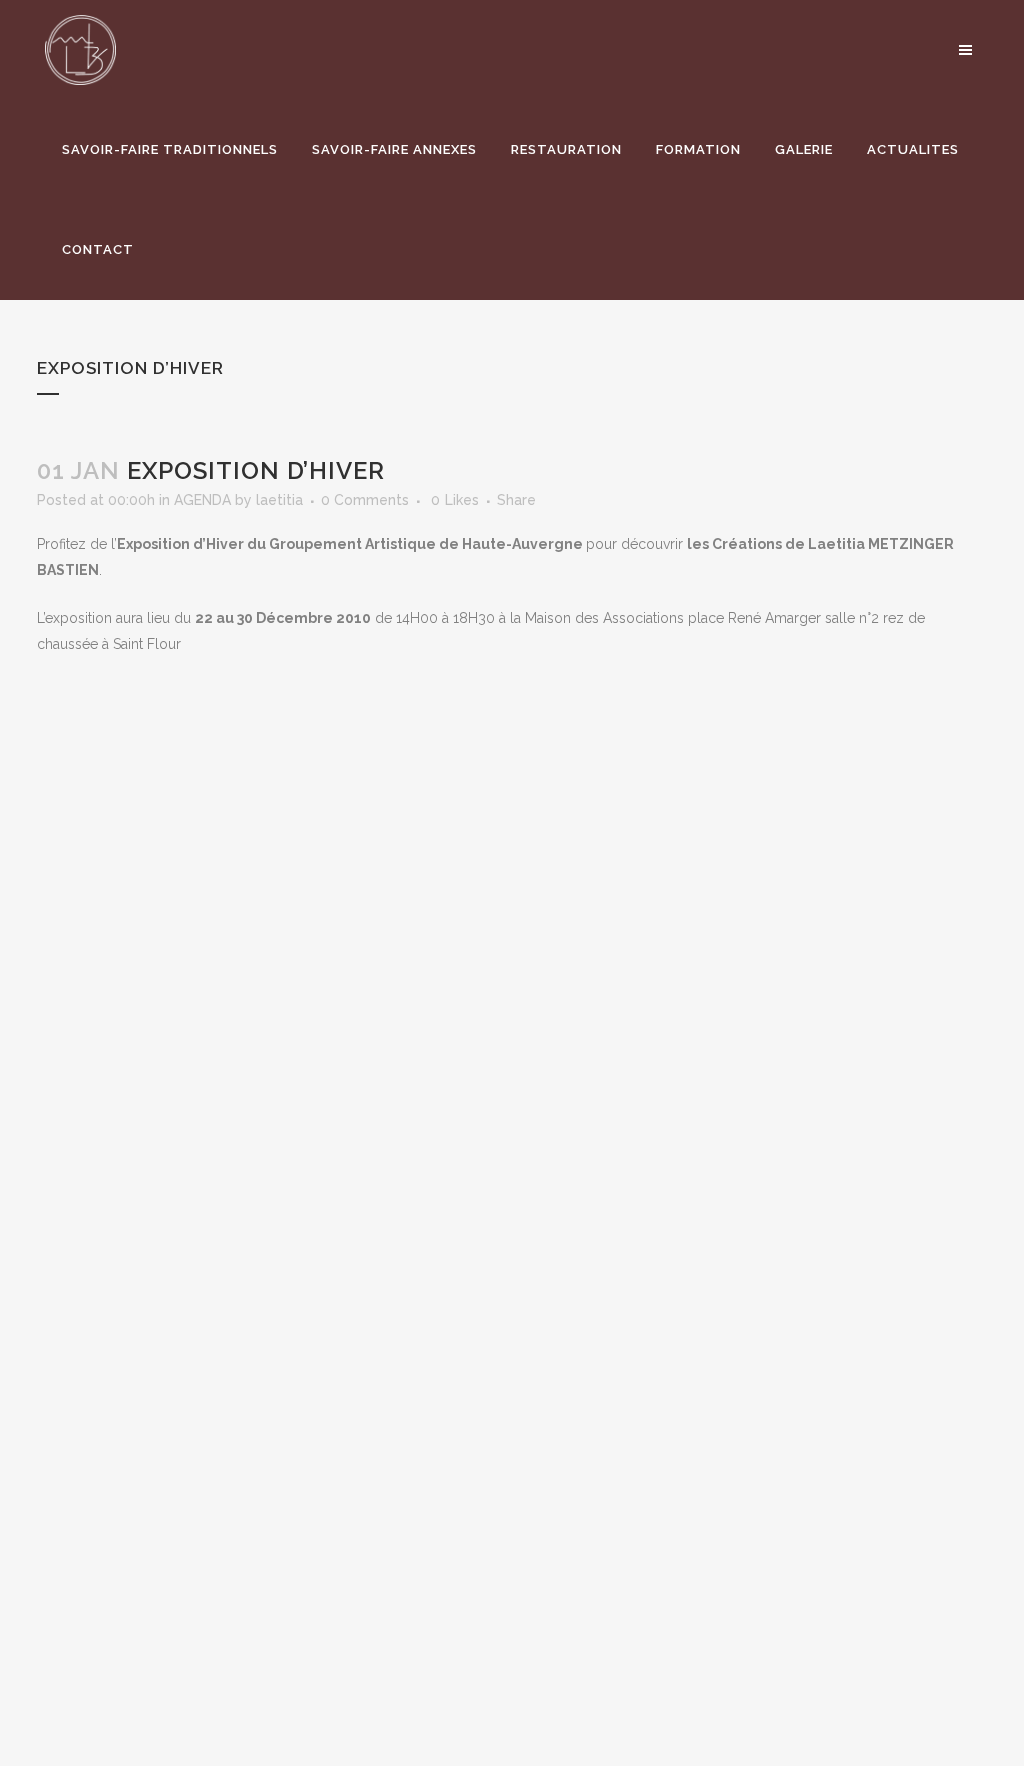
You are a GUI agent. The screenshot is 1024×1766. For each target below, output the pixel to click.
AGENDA (202, 500)
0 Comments (365, 500)
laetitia (279, 500)
